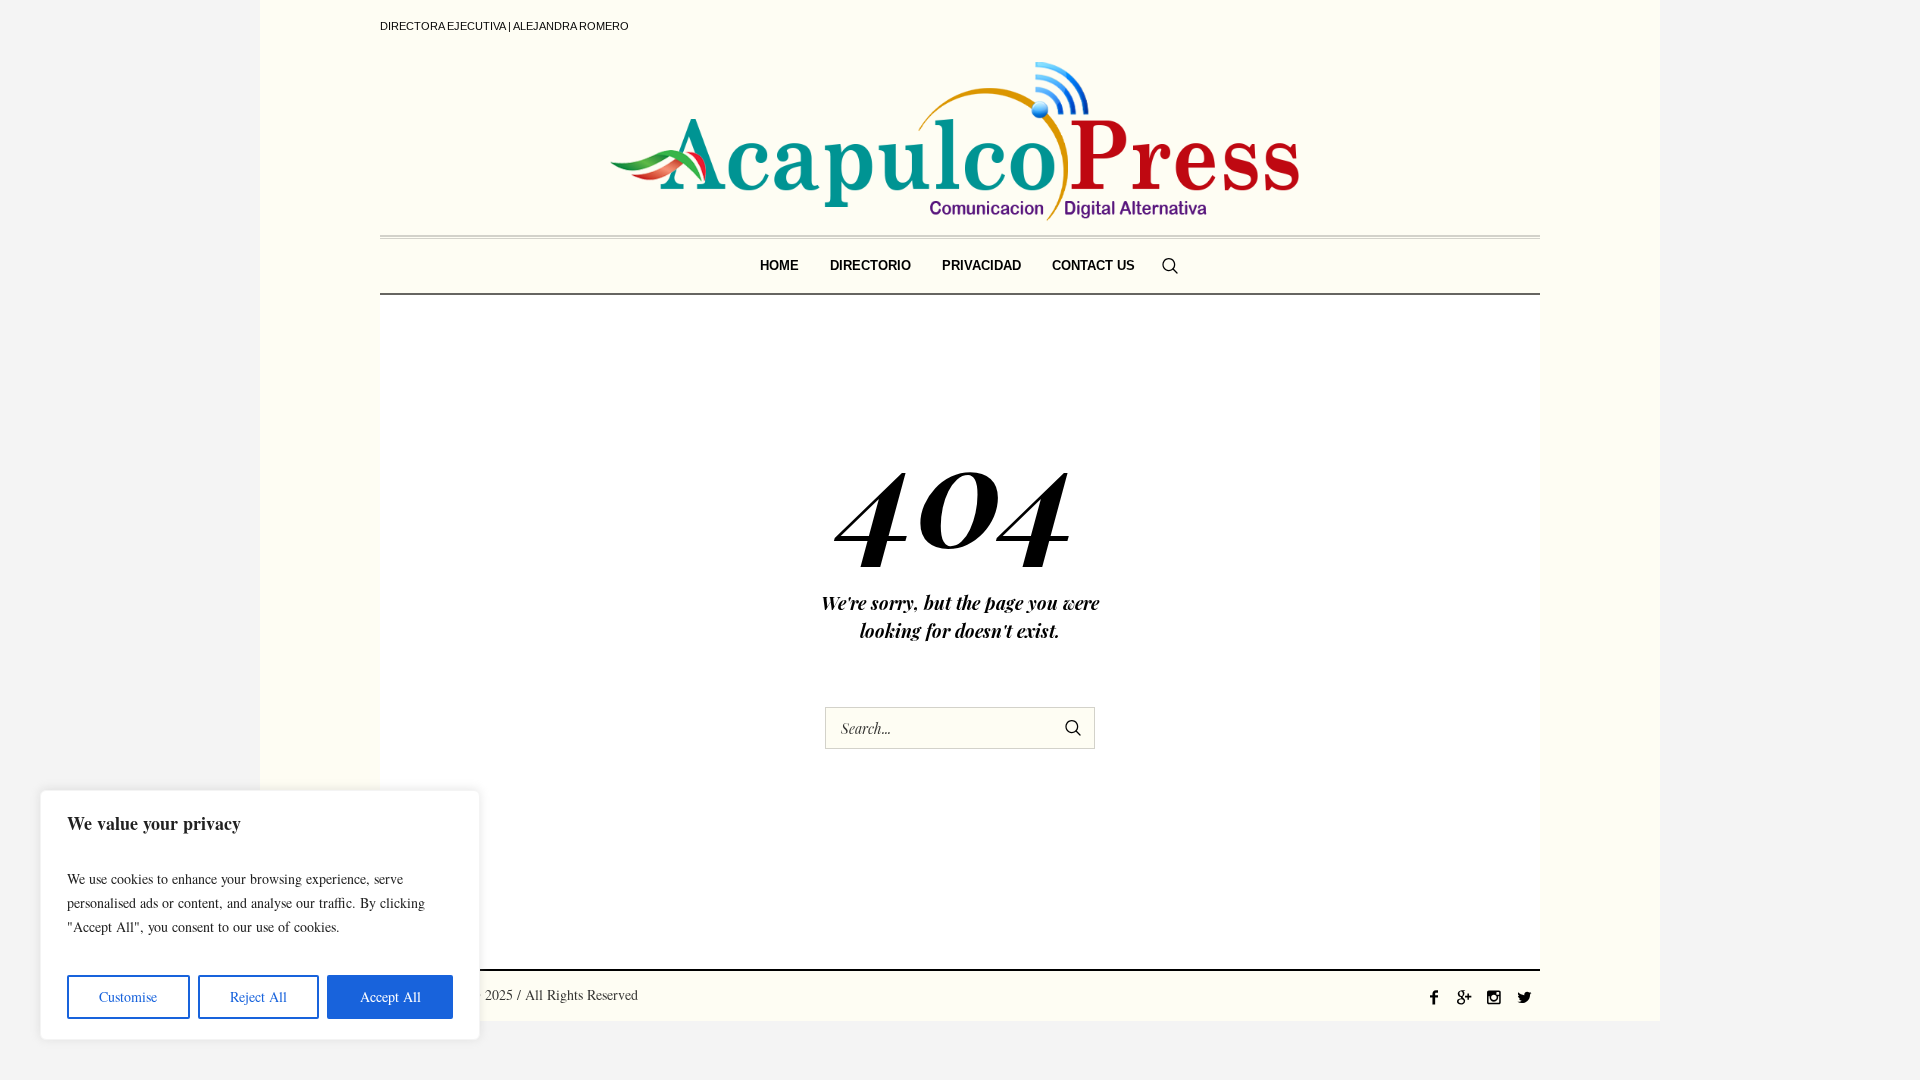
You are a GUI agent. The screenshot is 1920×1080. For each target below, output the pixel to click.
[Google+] (1464, 997)
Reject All (258, 996)
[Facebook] (1434, 997)
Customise (128, 996)
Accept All (390, 996)
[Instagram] (1494, 997)
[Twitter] (1524, 997)
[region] (260, 915)
